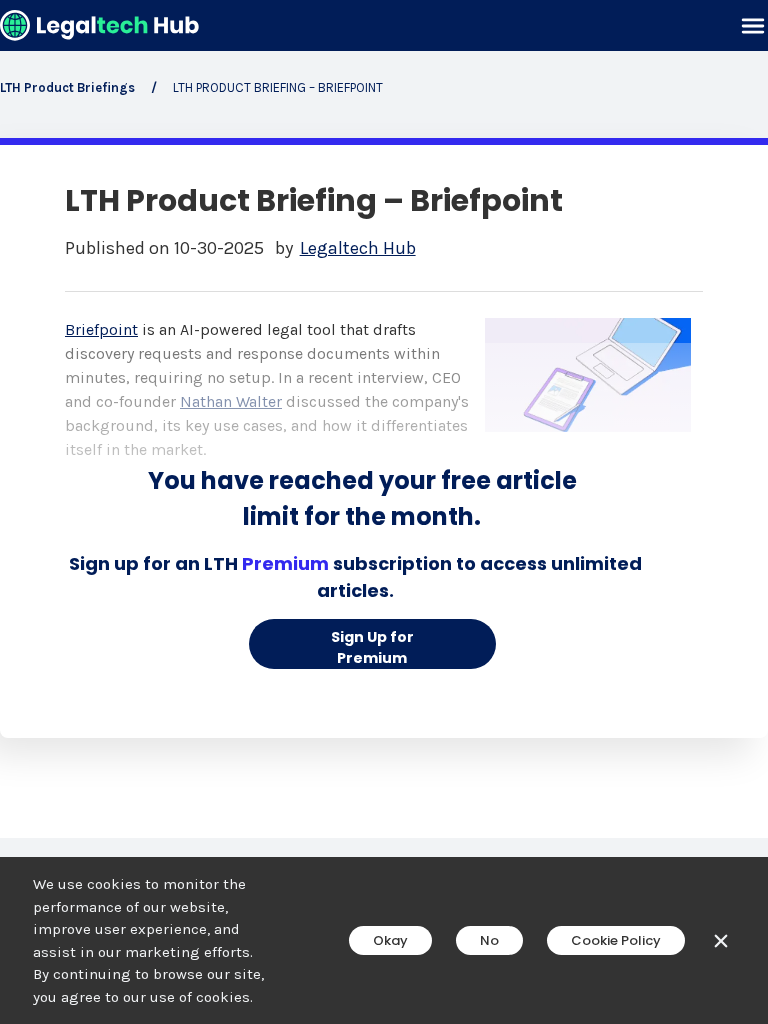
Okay (390, 940)
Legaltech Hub (358, 248)
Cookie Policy (616, 940)
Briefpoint (101, 329)
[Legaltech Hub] (100, 25)
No (489, 940)
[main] (384, 512)
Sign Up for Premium (372, 647)
